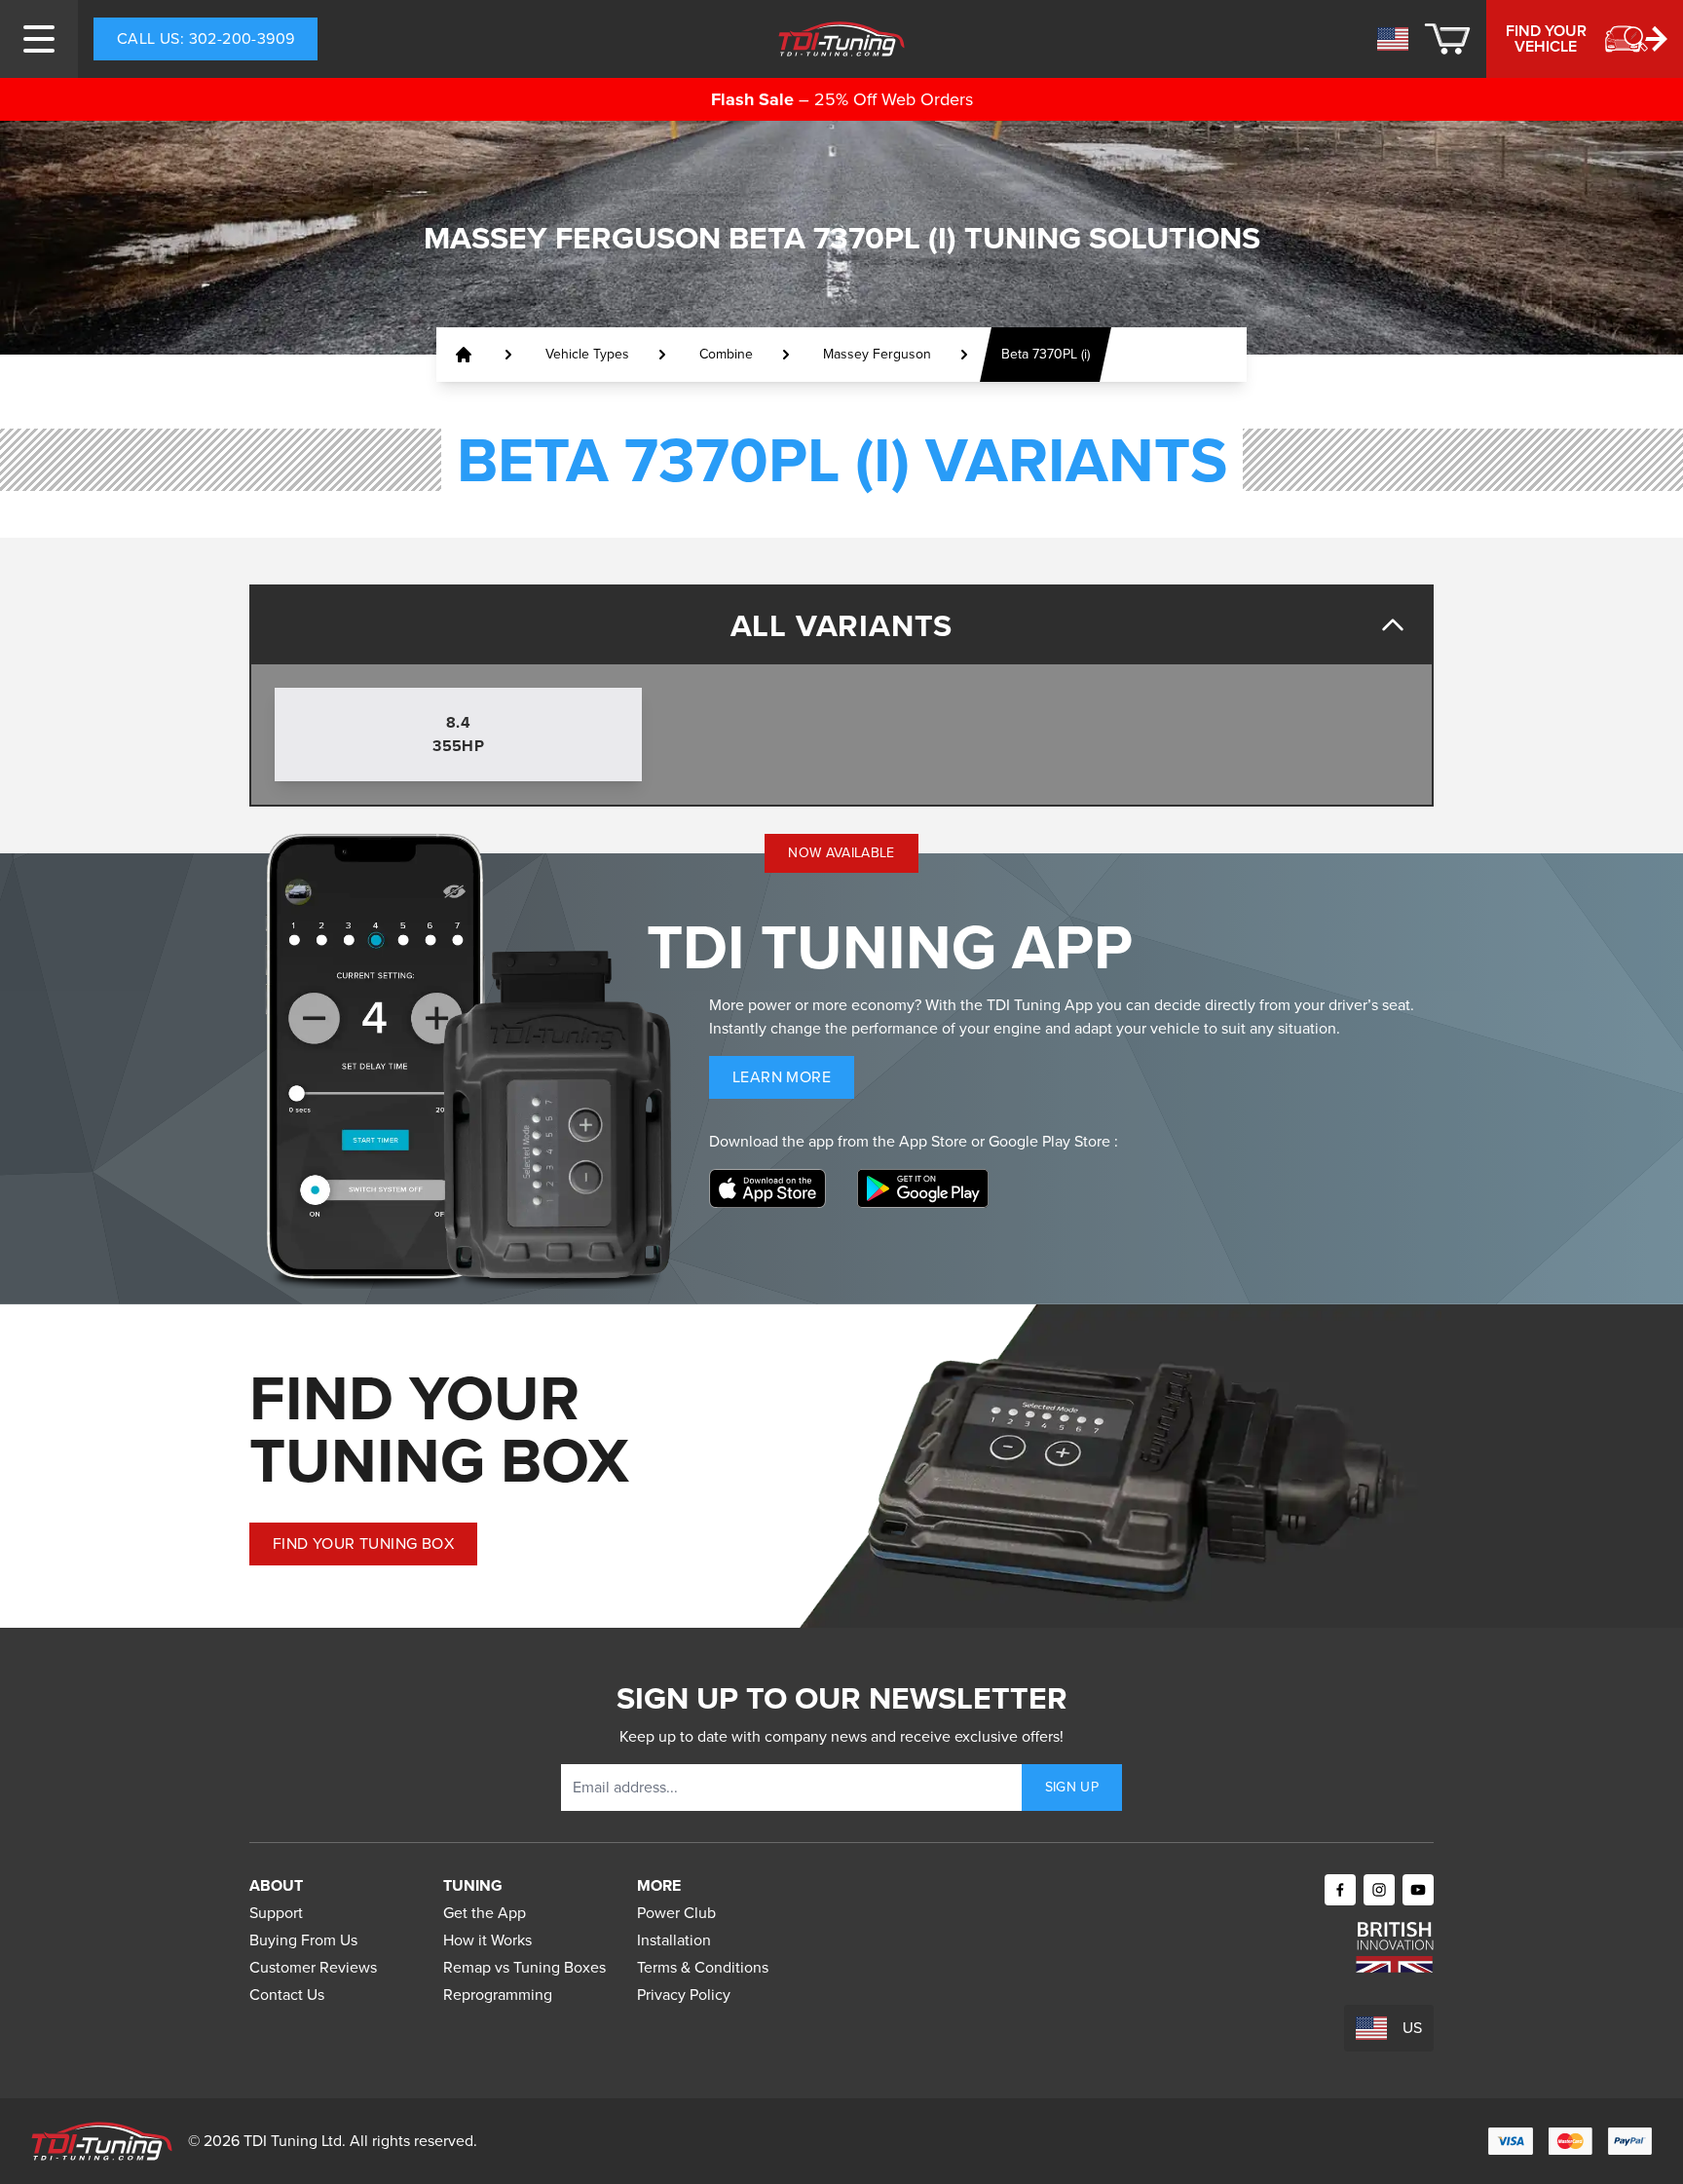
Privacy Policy (684, 1995)
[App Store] (767, 1188)
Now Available (841, 853)
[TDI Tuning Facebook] (1340, 1890)
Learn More (793, 1082)
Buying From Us (303, 1940)
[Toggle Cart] (1447, 39)
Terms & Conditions (703, 1967)
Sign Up (1072, 1787)
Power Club (676, 1913)
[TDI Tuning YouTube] (1418, 1890)
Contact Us (287, 1995)
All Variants (842, 625)
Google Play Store (1051, 1141)
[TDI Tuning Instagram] (1379, 1890)
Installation (674, 1940)
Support (276, 1913)
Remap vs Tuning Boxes (524, 1967)
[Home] (842, 39)
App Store (935, 1141)
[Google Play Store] (923, 1188)
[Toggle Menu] (39, 39)
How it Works (487, 1940)
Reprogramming (498, 1995)
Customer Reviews (313, 1967)
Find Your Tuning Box (363, 1544)
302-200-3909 (206, 38)
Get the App (485, 1913)
